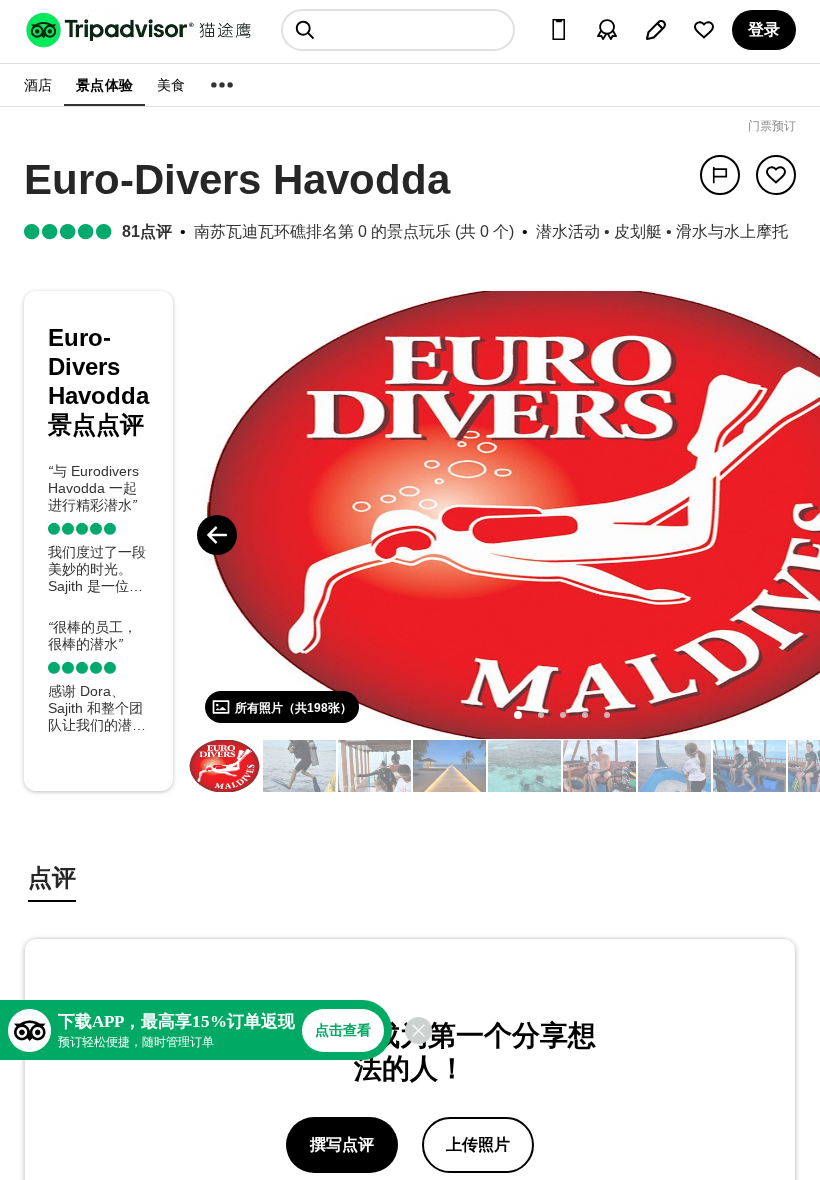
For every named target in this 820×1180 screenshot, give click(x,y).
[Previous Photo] (217, 535)
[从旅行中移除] (776, 175)
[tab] (52, 880)
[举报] (720, 175)
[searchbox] (398, 30)
